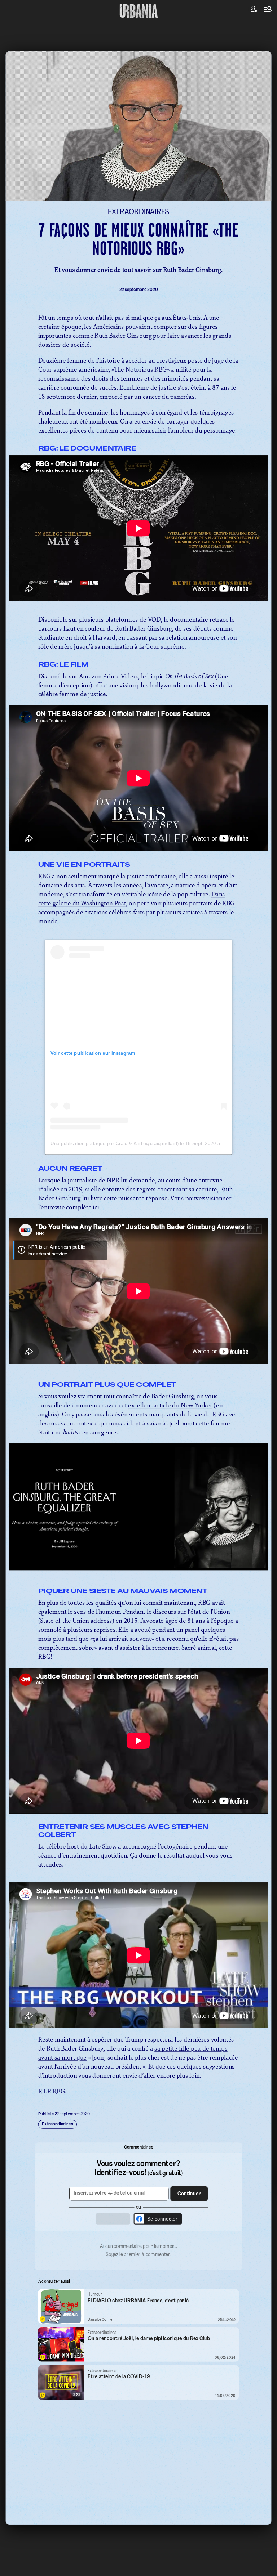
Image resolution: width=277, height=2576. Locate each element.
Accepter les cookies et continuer (138, 1345)
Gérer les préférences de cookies (138, 1358)
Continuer (180, 1276)
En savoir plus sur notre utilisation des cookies (138, 1366)
